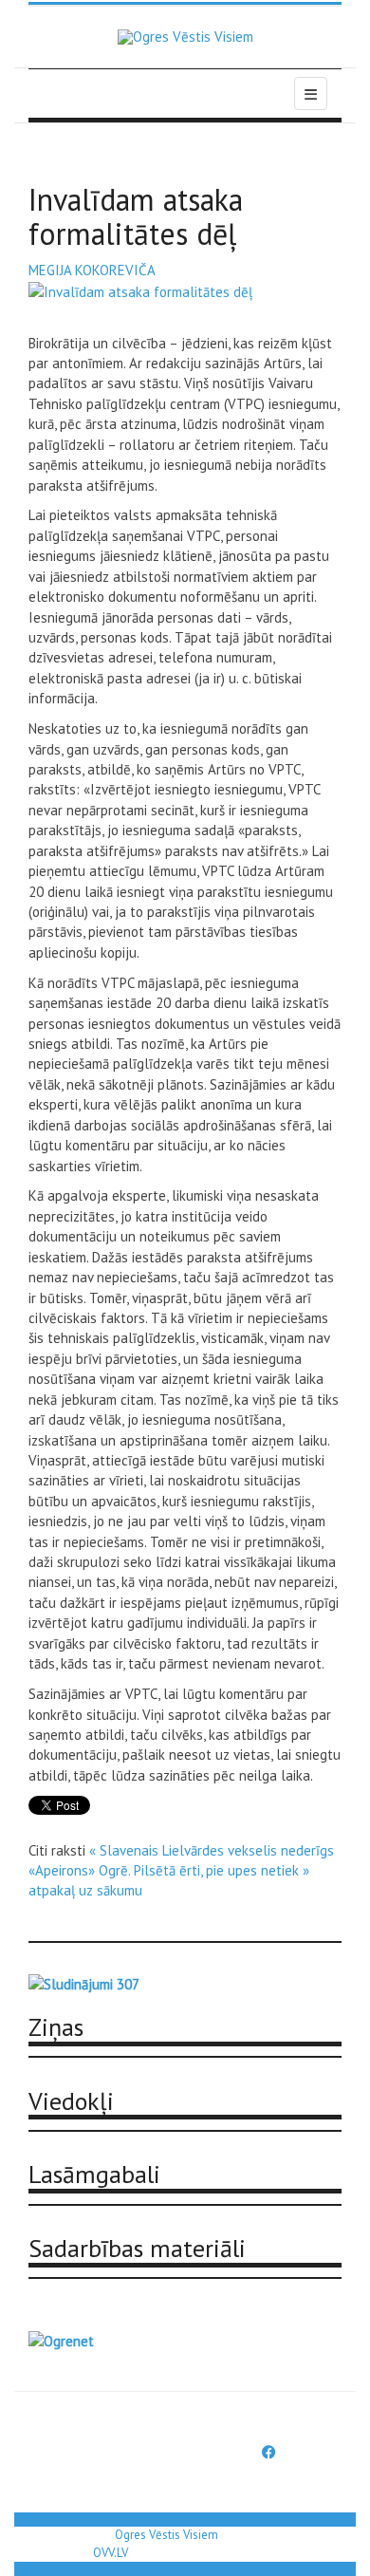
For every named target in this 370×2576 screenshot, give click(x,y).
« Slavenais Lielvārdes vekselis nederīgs (212, 1850)
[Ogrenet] (61, 2339)
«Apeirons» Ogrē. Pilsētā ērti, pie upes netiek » (169, 1870)
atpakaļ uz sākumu (85, 1890)
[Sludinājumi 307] (84, 1982)
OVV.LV (111, 2553)
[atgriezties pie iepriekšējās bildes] (140, 291)
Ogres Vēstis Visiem (166, 2535)
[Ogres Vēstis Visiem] (185, 37)
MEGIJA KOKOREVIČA (92, 270)
